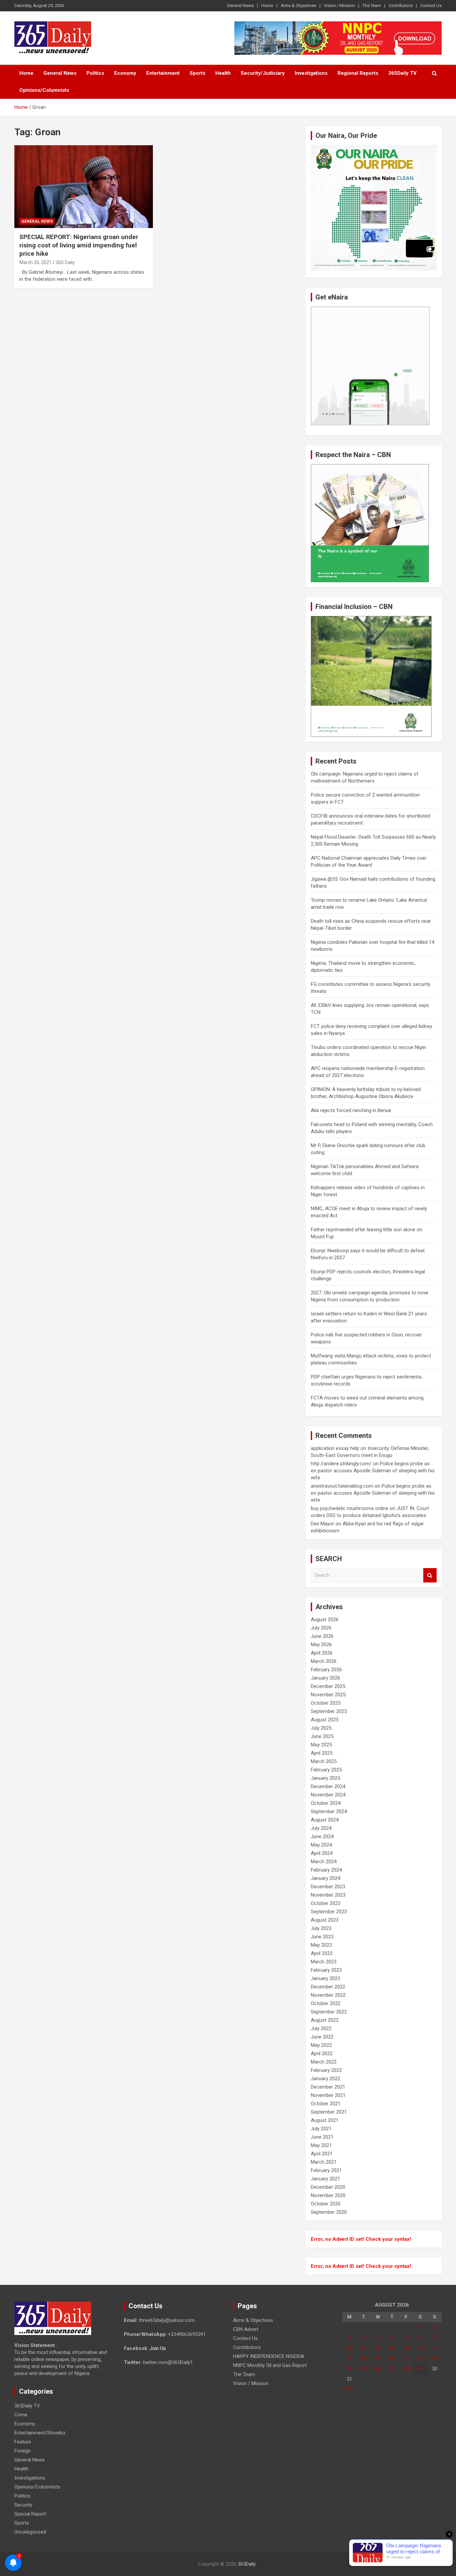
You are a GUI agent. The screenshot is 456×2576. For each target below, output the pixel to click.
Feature (23, 2442)
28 (406, 2369)
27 (392, 2369)
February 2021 (326, 2170)
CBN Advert (246, 2329)
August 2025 (325, 1720)
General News (240, 6)
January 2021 (325, 2179)
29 (420, 2369)
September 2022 (329, 2012)
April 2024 (322, 1853)
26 (378, 2369)
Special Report (30, 2514)
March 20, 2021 (36, 262)
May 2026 (321, 1645)
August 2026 (325, 1620)
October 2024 (326, 1803)
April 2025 (322, 1753)
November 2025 (328, 1695)
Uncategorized (30, 2532)
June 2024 (322, 1837)
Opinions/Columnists (44, 90)
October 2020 (326, 2204)
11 (364, 2348)
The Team (372, 6)
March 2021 (324, 2162)
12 (378, 2348)
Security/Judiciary (263, 73)
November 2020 (328, 2195)
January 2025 (325, 1778)
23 (435, 2358)
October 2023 (326, 1903)
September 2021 (329, 2112)
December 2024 (328, 1786)
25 (364, 2369)
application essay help (335, 1448)
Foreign (23, 2451)
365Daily (247, 2564)
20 (392, 2358)
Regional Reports (358, 73)
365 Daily (65, 262)
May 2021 (321, 2145)
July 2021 (321, 2129)
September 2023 (329, 1912)
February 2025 (326, 1770)
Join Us (158, 2348)
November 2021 (328, 2095)
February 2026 (326, 1670)
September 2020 (329, 2212)
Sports (197, 73)
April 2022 (322, 2054)
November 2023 (328, 1895)
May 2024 (321, 1845)
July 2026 (321, 1628)
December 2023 (328, 1887)
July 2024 (321, 1828)
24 (350, 2369)
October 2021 (326, 2104)
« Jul (348, 2388)
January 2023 (325, 1978)
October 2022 (326, 2003)
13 (392, 2348)
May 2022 (321, 2045)
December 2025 (328, 1686)
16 (435, 2348)
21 (406, 2358)
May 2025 (321, 1745)
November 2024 (328, 1795)
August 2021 (325, 2120)
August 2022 (325, 2020)
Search (430, 1575)
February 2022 (326, 2070)
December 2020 (328, 2187)
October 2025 (326, 1703)
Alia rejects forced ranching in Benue (351, 1110)
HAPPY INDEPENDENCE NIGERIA (269, 2356)
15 (420, 2348)
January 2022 (325, 2079)
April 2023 (322, 1953)
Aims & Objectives (298, 6)
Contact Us (431, 6)
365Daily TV (402, 73)
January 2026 (325, 1678)
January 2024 (325, 1878)
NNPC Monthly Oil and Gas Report (270, 2365)
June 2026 (322, 1636)
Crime (21, 2415)
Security (23, 2505)
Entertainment (163, 73)
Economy (125, 73)
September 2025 (329, 1711)
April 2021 (322, 2154)
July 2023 (321, 1928)
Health (223, 73)
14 (406, 2348)
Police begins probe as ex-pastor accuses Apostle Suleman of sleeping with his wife (373, 1471)
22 (420, 2358)
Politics (95, 73)
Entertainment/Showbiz (40, 2433)
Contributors (401, 6)
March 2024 (324, 1862)
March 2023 (324, 1962)
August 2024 (325, 1820)
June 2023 (322, 1937)
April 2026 (322, 1653)
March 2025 (324, 1761)
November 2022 (328, 1995)
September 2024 (329, 1811)
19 (378, 2358)
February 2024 (326, 1870)
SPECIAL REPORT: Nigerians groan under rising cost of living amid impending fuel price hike (79, 245)
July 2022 (321, 2028)
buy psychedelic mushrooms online (350, 1508)
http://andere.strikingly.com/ (341, 1464)
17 (350, 2358)
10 (350, 2348)
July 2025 (321, 1728)
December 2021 (328, 2087)
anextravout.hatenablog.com (342, 1486)
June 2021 (322, 2137)
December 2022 (328, 1987)
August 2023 (325, 1920)
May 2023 (321, 1945)
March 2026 (324, 1661)
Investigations (311, 73)
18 (364, 2358)
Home (267, 6)
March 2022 (324, 2062)
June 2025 (322, 1736)
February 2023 (326, 1970)
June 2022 (322, 2037)
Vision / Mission (339, 6)
